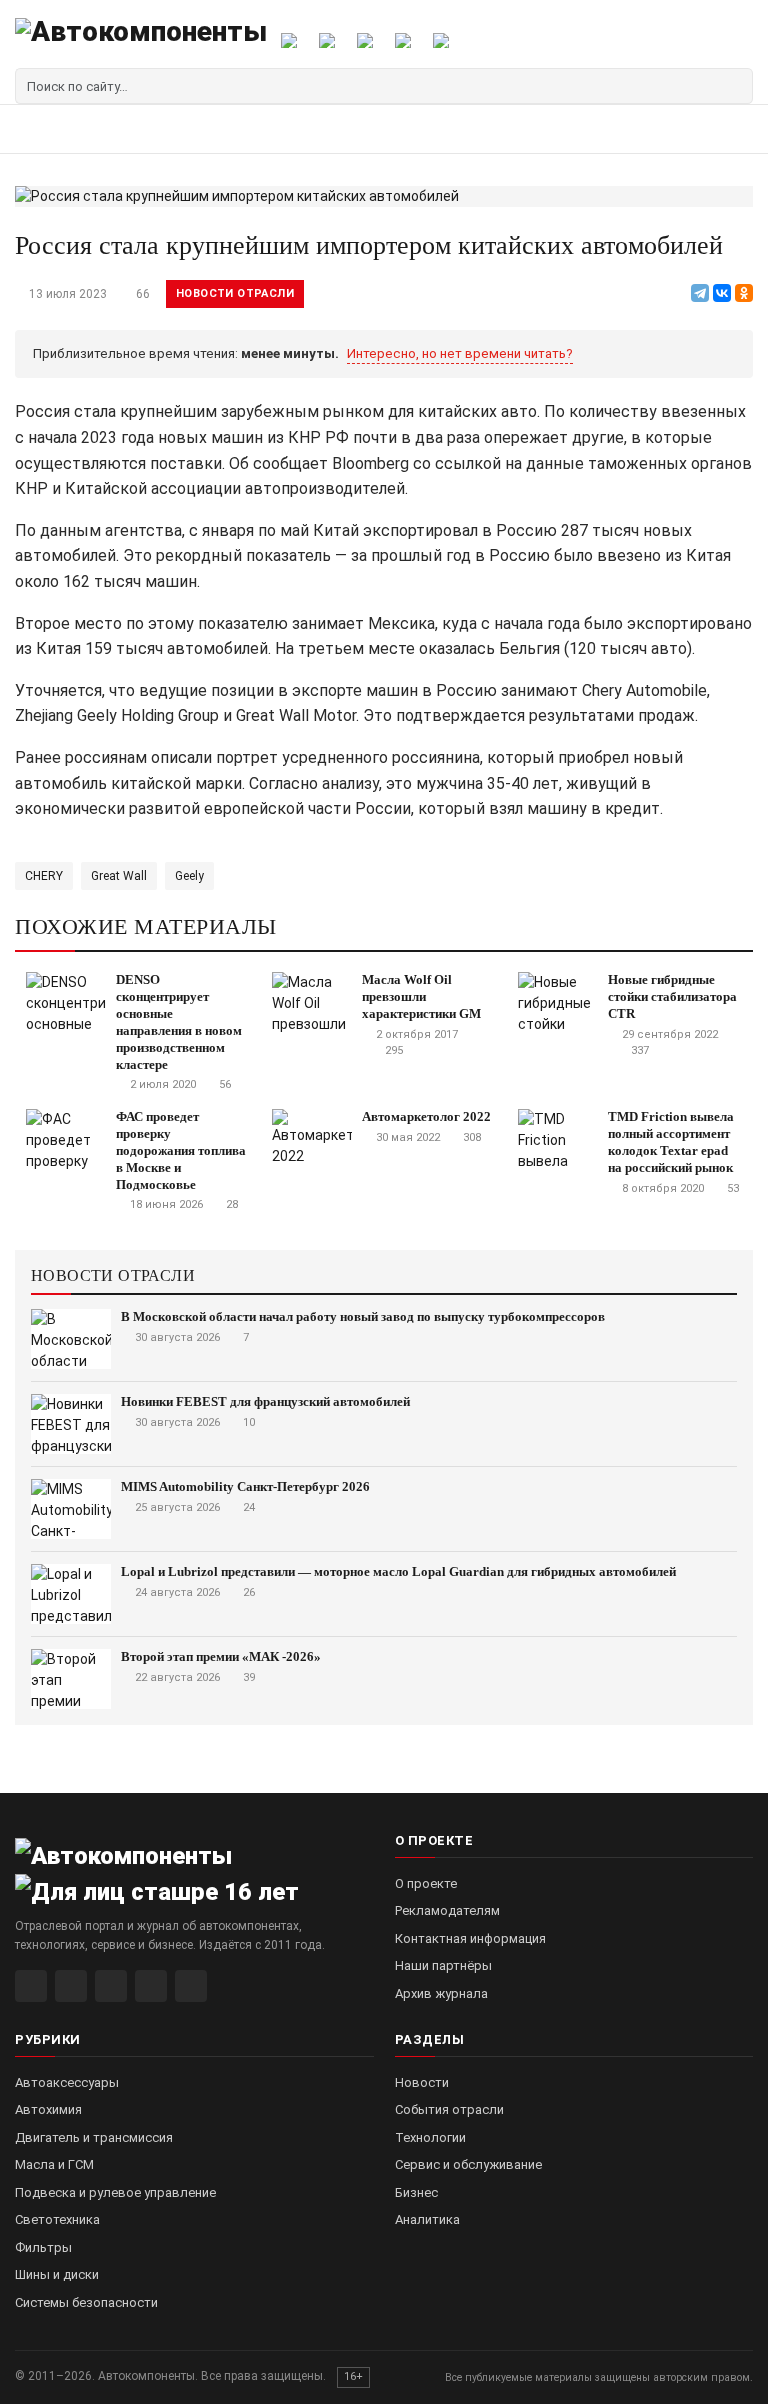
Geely (189, 876)
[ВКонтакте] (722, 293)
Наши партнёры (443, 1965)
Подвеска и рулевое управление (115, 2192)
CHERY (44, 876)
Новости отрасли (235, 293)
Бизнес (416, 2192)
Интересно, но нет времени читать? (460, 353)
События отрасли (449, 2109)
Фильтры (43, 2247)
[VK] (111, 1986)
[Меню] (37, 129)
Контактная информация (470, 1938)
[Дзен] (151, 1986)
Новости (422, 2082)
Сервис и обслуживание (468, 2164)
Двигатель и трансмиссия (94, 2137)
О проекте (426, 1883)
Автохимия (48, 2109)
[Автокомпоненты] (141, 40)
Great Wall (119, 876)
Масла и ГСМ (54, 2164)
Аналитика (427, 2219)
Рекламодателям (447, 1910)
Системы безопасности (86, 2302)
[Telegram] (700, 293)
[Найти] (735, 86)
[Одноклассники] (744, 293)
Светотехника (57, 2219)
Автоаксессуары (67, 2082)
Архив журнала (441, 1993)
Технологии (430, 2137)
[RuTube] (31, 1986)
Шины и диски (57, 2274)
